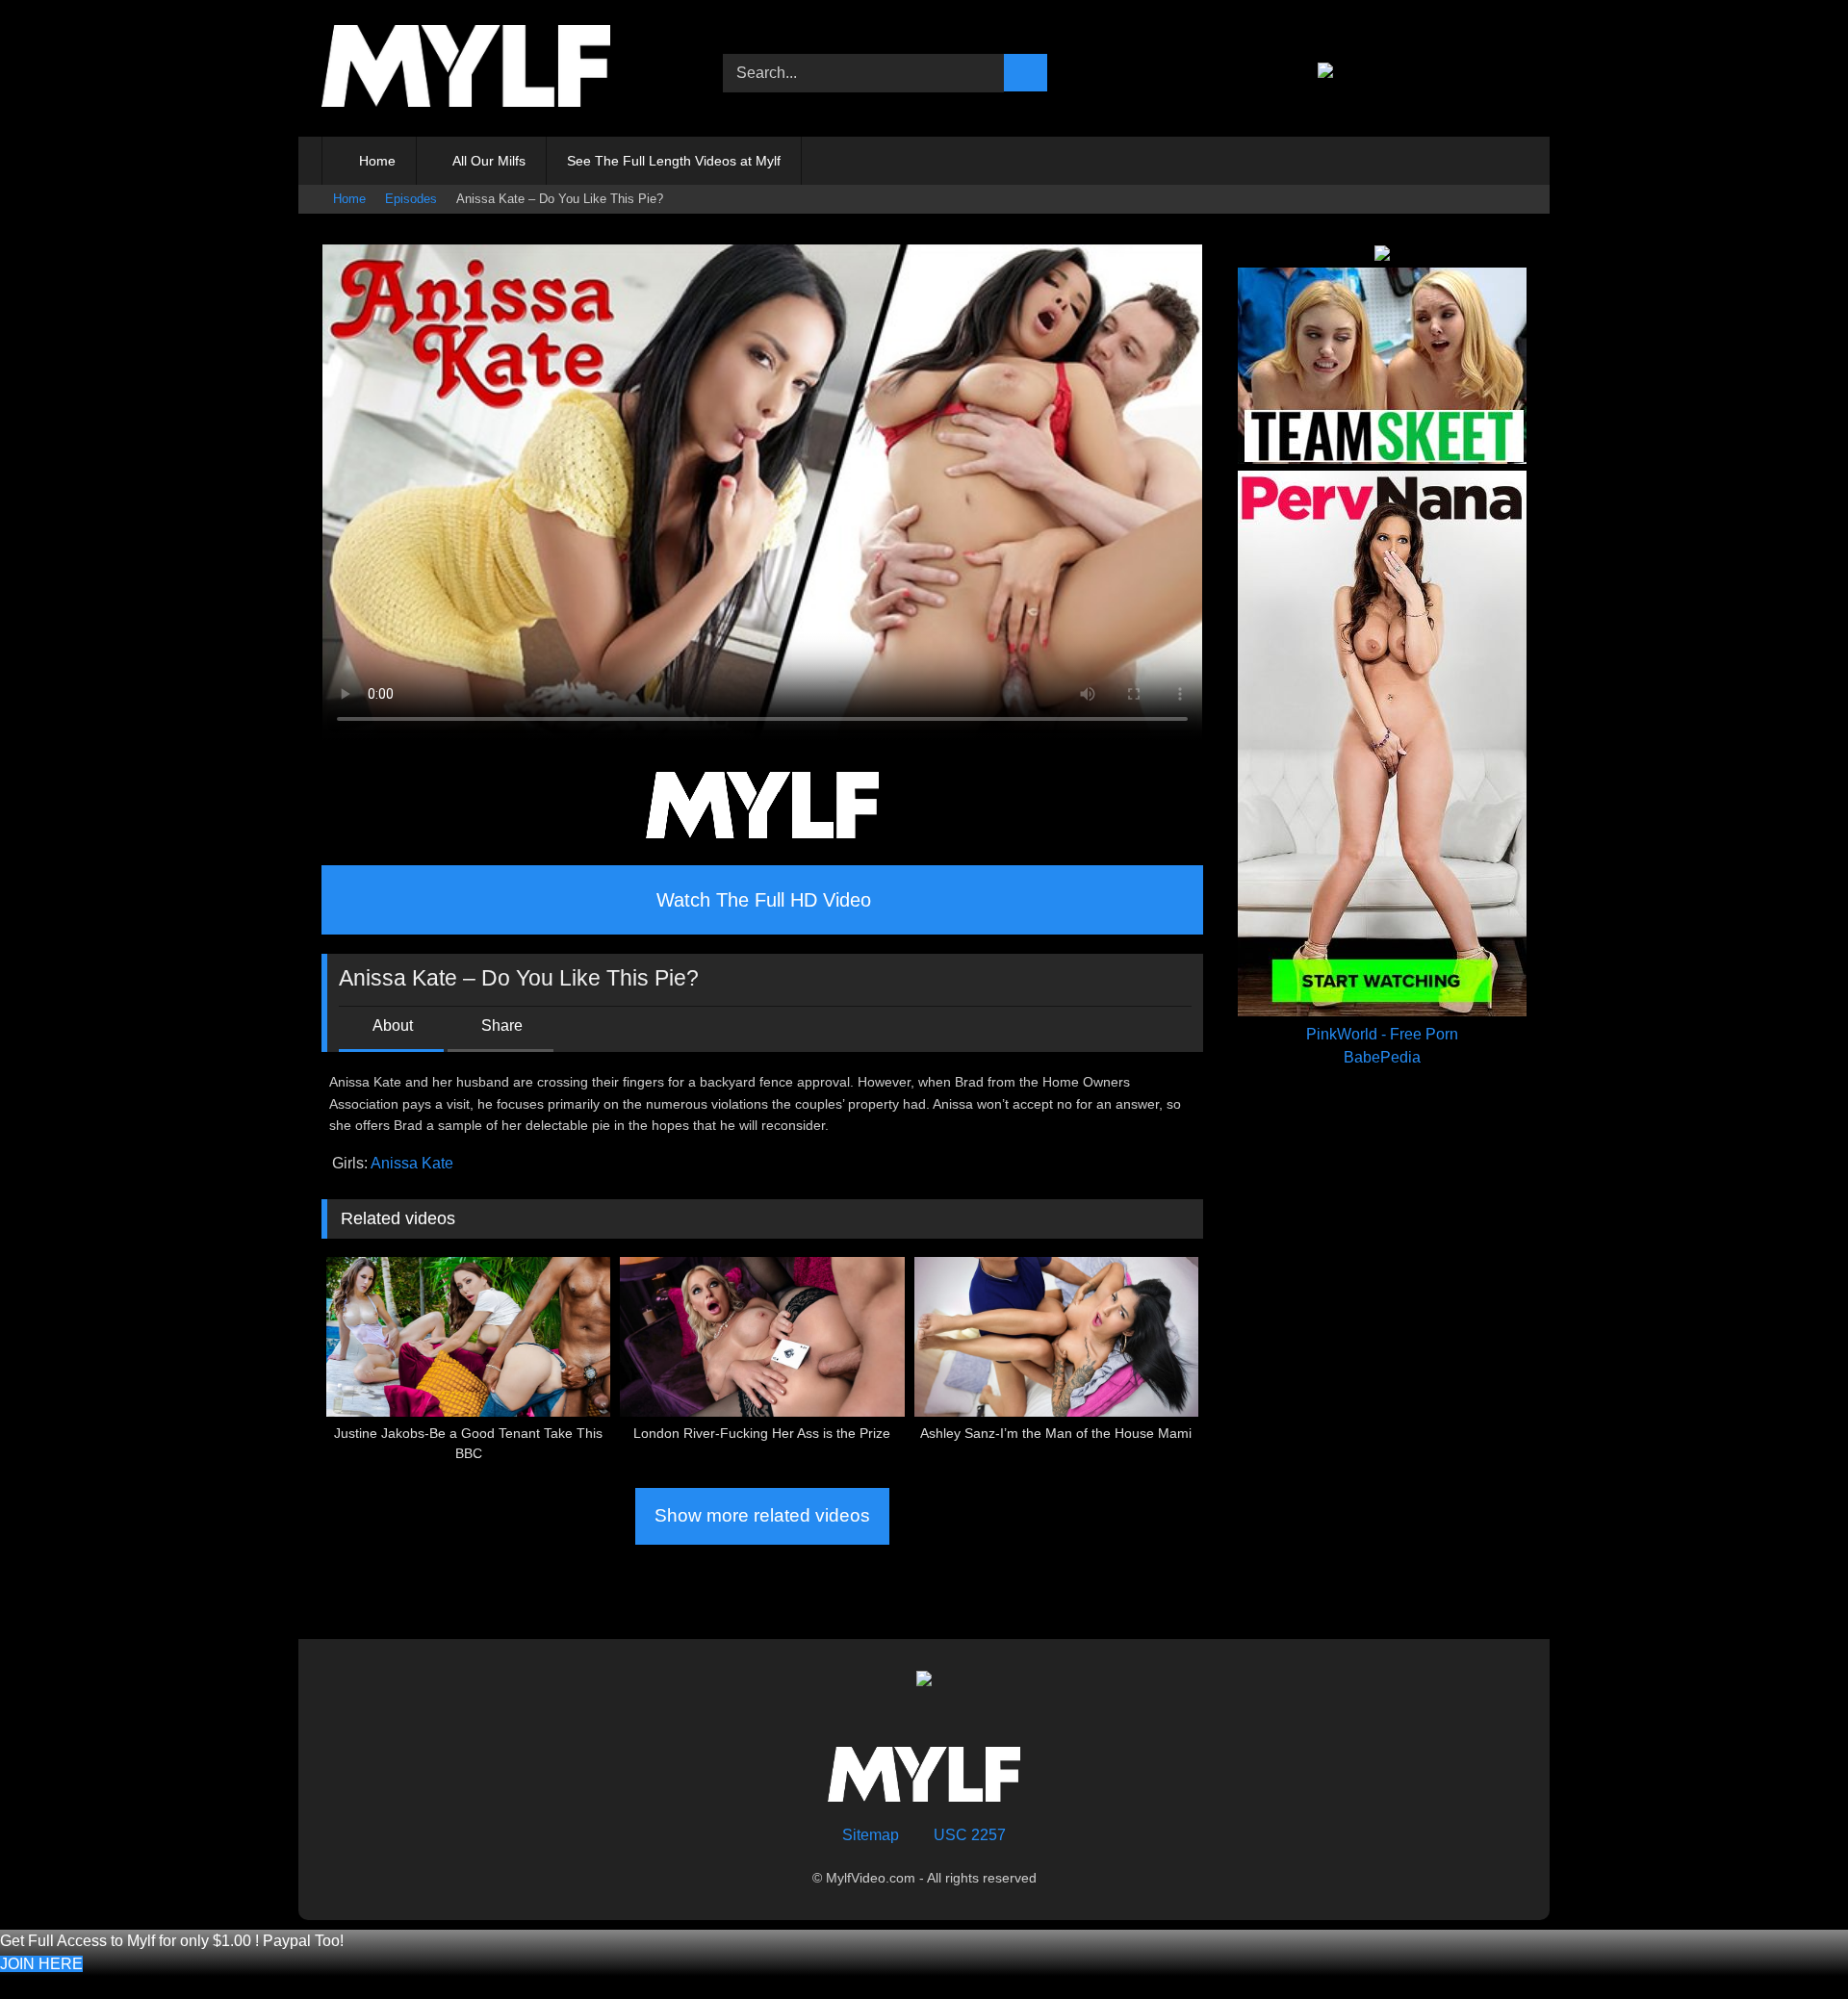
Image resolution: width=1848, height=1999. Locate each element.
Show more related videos (762, 1515)
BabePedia (1382, 1057)
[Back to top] (1796, 1953)
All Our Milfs (489, 161)
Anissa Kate (412, 1163)
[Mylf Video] (466, 69)
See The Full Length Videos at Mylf (674, 161)
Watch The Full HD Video (764, 900)
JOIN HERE (41, 1964)
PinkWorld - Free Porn (1382, 1034)
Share (502, 1025)
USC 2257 (970, 1835)
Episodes (411, 199)
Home (377, 161)
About (393, 1025)
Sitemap (871, 1835)
